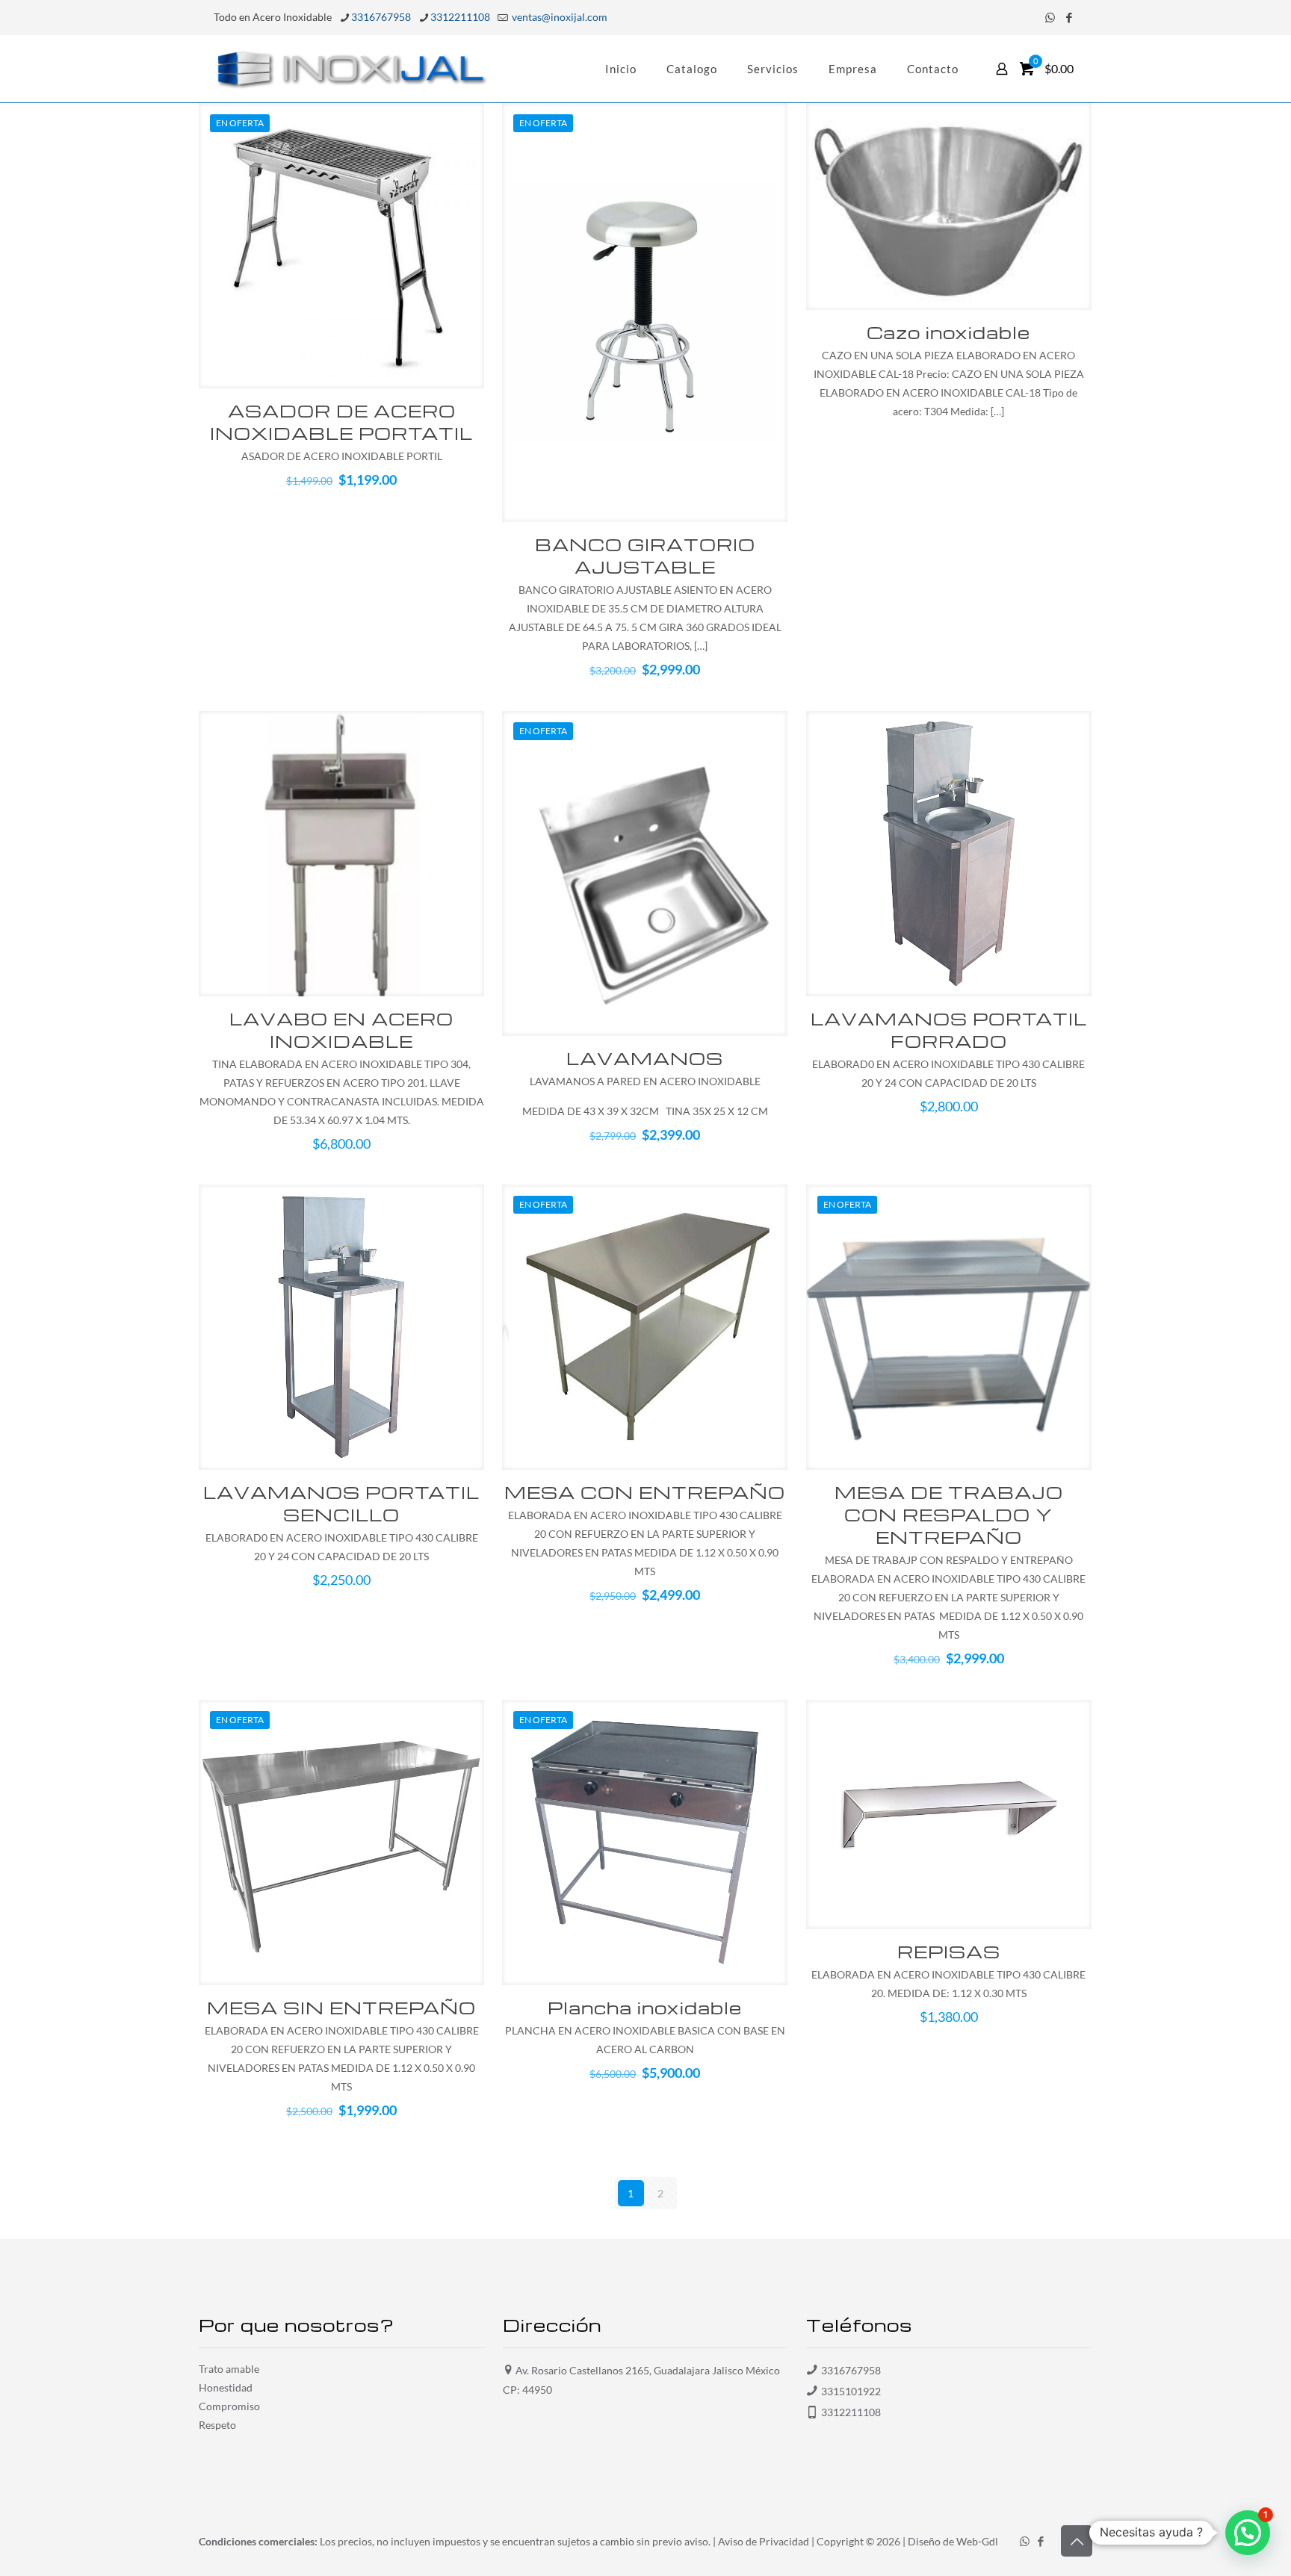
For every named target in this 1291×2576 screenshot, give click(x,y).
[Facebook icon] (1069, 17)
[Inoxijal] (352, 69)
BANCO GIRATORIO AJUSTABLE (645, 556)
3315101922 (851, 2391)
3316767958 (381, 17)
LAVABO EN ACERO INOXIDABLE (341, 1030)
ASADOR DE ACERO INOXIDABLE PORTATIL (341, 422)
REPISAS (949, 1952)
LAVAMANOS (645, 1058)
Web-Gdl (977, 2541)
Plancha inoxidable (645, 2008)
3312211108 (460, 17)
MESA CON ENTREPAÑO (645, 1492)
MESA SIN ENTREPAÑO (341, 2008)
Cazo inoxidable (948, 332)
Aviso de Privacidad (764, 2541)
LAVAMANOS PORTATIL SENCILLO (341, 1503)
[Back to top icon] (1077, 2541)
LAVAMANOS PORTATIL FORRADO (949, 1030)
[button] (1248, 2533)
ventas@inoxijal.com (558, 17)
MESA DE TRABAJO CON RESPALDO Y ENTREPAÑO (949, 1515)
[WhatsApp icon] (1050, 17)
